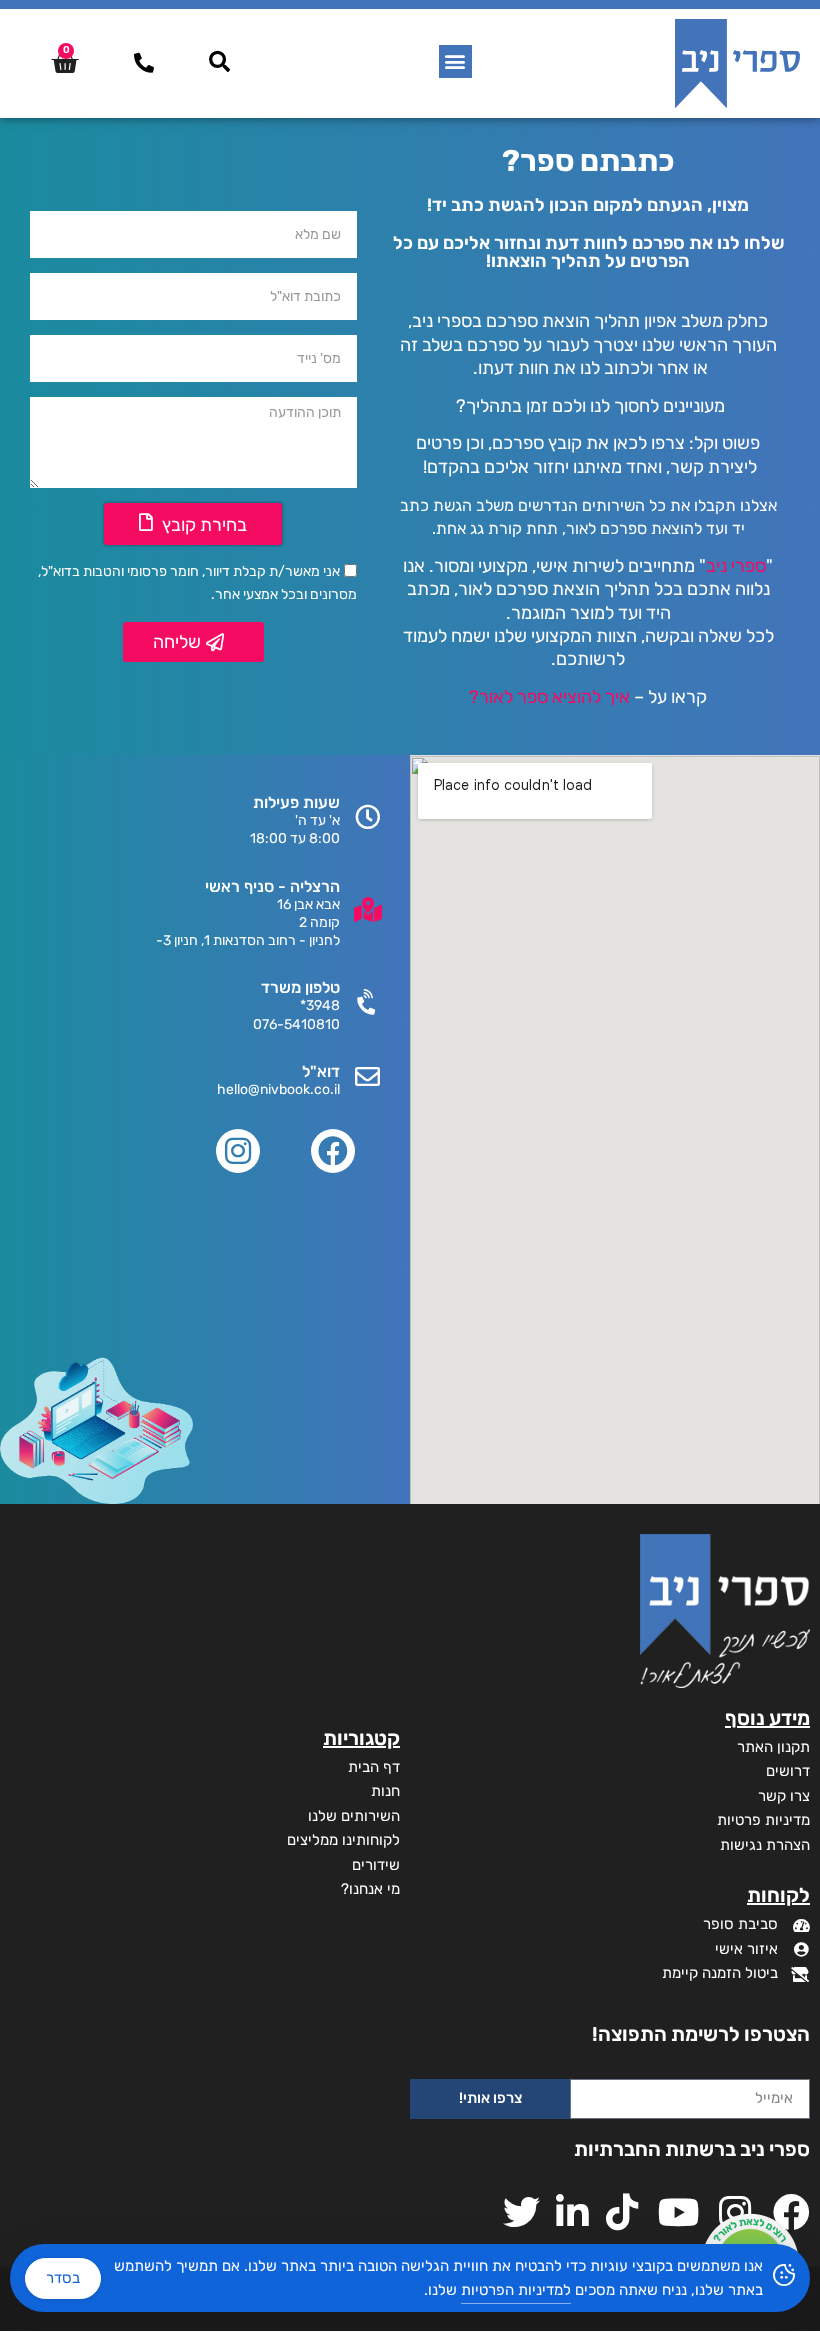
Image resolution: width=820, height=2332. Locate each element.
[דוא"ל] (367, 1076)
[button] (455, 61)
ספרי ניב (736, 566)
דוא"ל (321, 1071)
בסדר (63, 2278)
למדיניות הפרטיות (516, 2290)
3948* (320, 1005)
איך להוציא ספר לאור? (549, 697)
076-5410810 (296, 1024)
